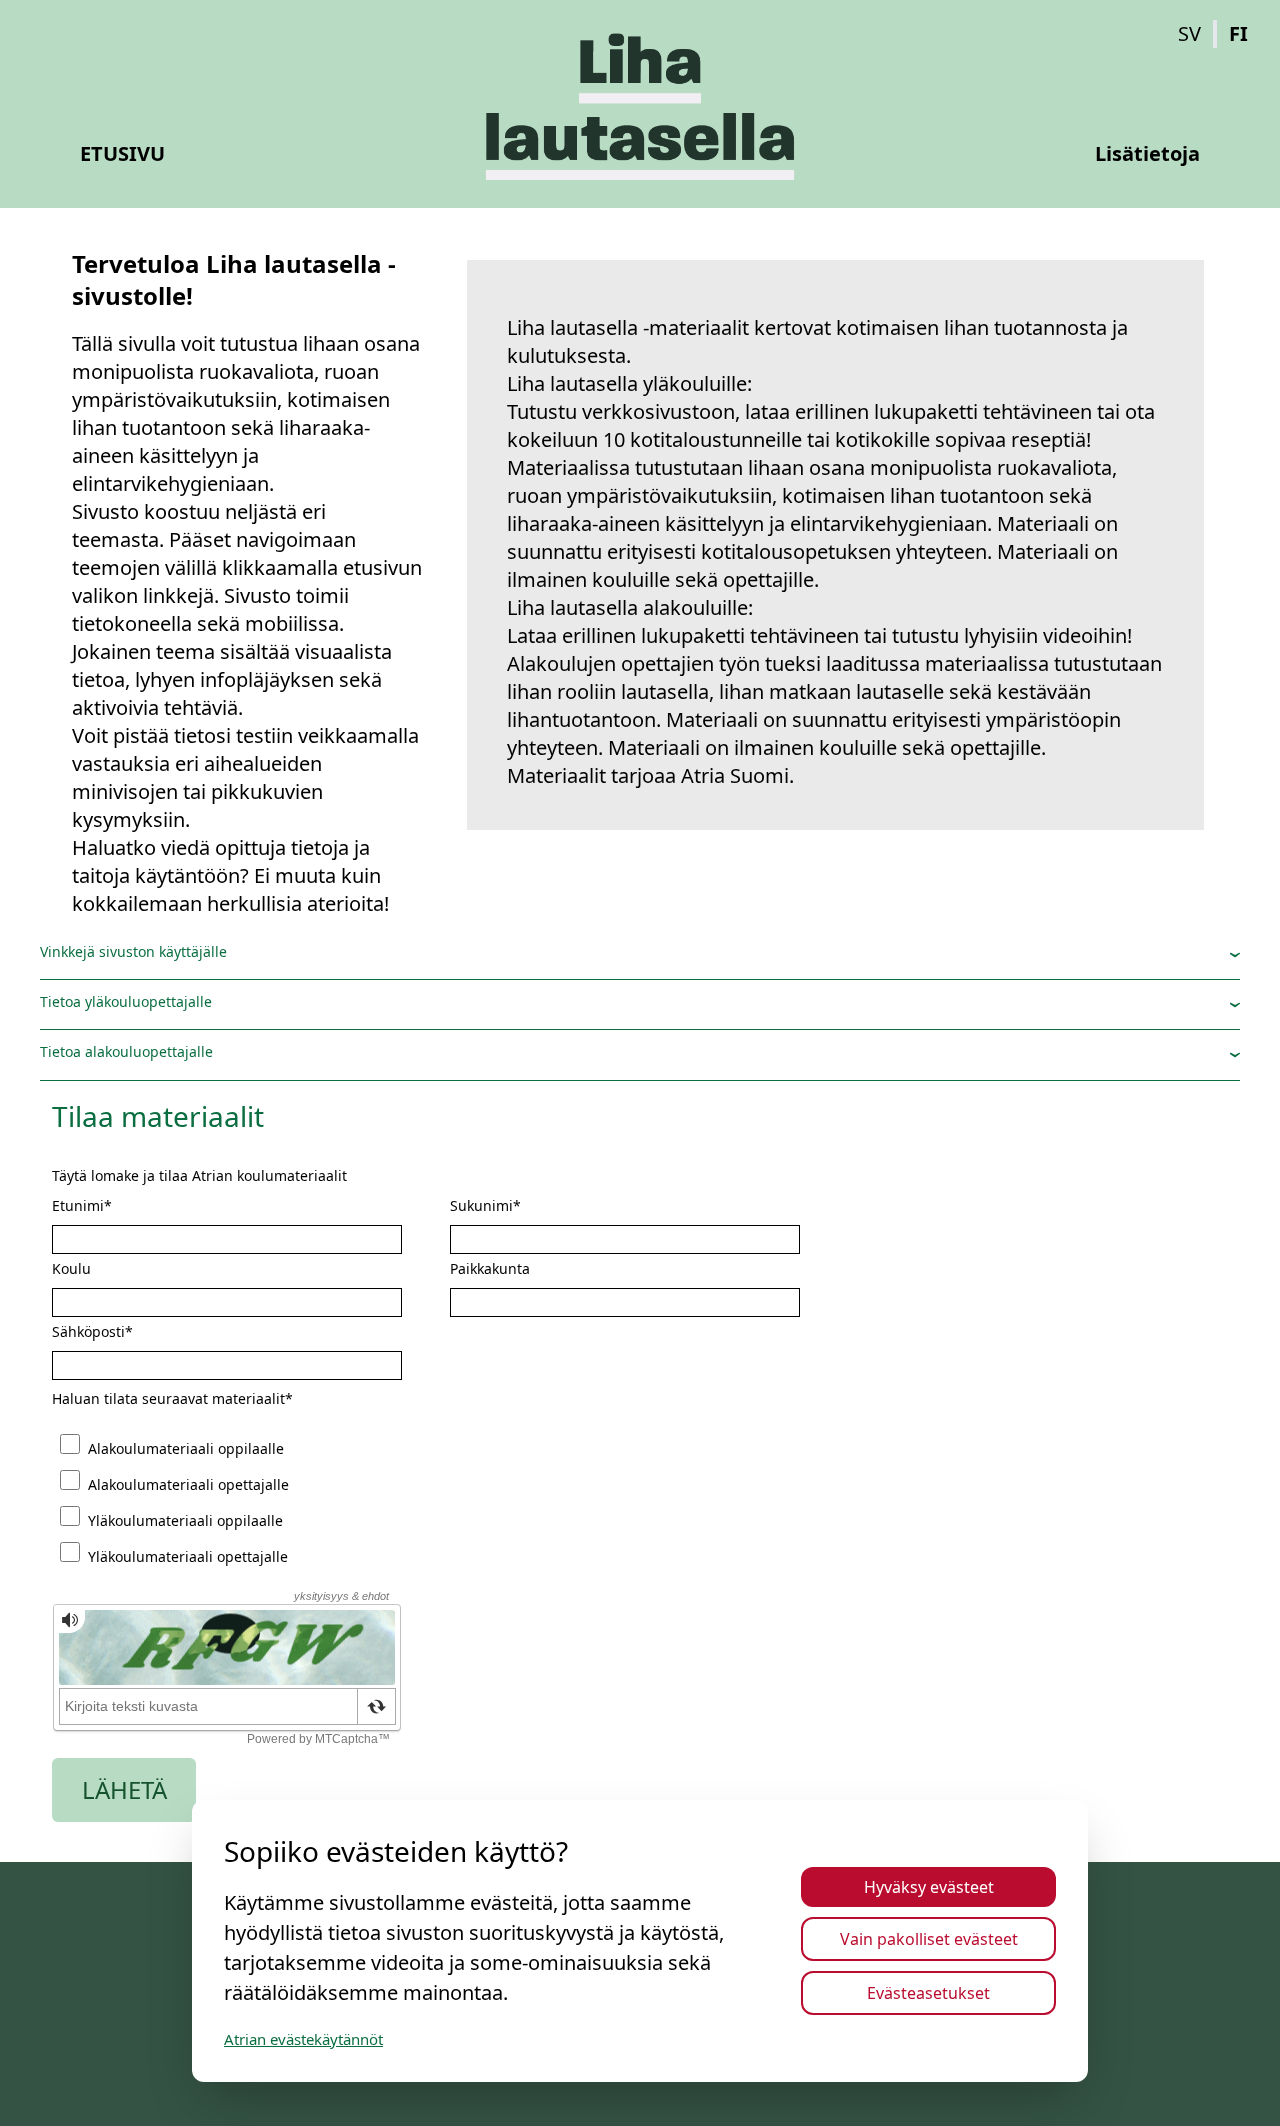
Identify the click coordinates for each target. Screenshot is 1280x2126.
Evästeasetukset (928, 1993)
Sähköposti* (92, 1333)
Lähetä (124, 1789)
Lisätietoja (1147, 153)
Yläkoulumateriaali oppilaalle (185, 1520)
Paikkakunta (490, 1270)
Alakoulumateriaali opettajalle (188, 1484)
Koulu (71, 1270)
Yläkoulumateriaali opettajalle (188, 1556)
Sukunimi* (485, 1207)
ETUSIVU (122, 153)
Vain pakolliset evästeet (929, 1939)
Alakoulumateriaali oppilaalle (186, 1448)
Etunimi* (82, 1207)
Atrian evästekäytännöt (303, 2039)
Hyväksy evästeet (929, 1887)
